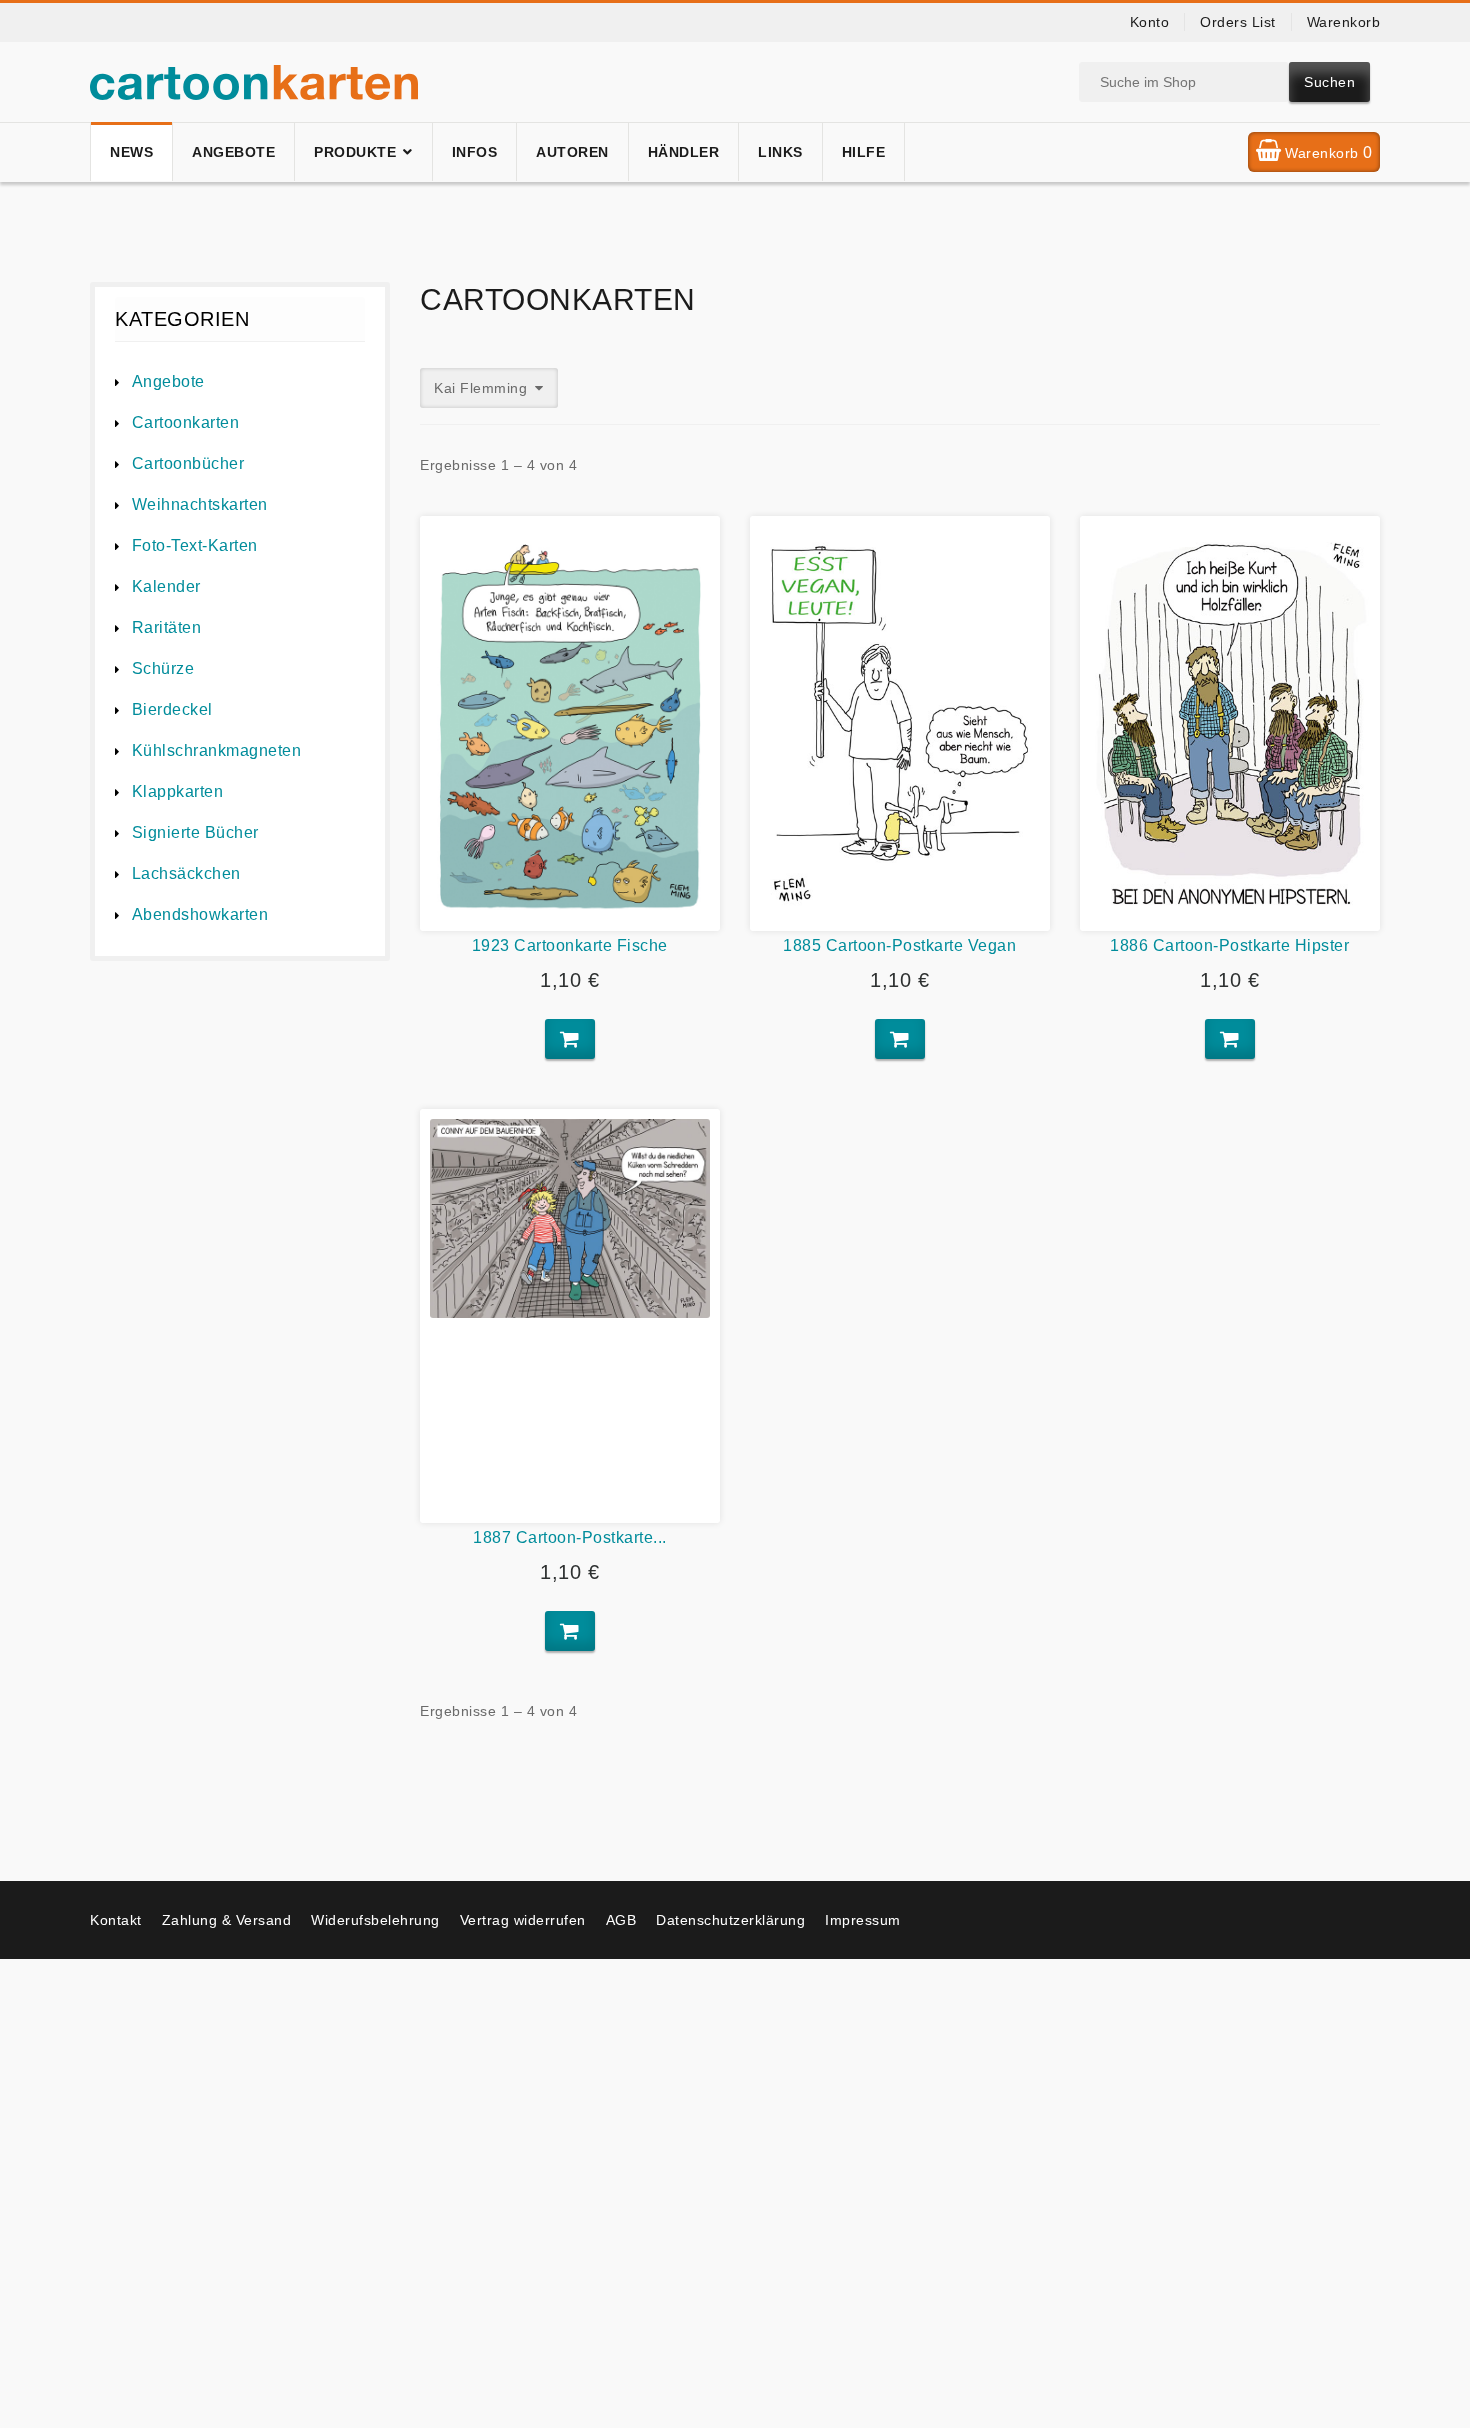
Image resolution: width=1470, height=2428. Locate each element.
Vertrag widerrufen (523, 1920)
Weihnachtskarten (200, 504)
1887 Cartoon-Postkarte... (570, 1537)
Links (780, 152)
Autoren (572, 152)
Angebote (233, 152)
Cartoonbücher (188, 463)
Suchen (1329, 82)
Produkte (355, 152)
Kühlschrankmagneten (216, 750)
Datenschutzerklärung (730, 1920)
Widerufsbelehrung (375, 1920)
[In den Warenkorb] (570, 1039)
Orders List (1238, 22)
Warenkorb (1344, 22)
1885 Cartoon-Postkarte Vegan (899, 945)
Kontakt (116, 1920)
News (131, 152)
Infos (475, 152)
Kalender (166, 586)
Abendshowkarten (200, 914)
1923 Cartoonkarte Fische (570, 945)
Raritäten (166, 627)
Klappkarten (177, 791)
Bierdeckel (172, 709)
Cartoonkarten (185, 422)
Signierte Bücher (195, 832)
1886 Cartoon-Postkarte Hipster (1229, 945)
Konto (1150, 22)
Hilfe (864, 152)
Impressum (863, 1920)
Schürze (163, 668)
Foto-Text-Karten (195, 545)
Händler (684, 152)
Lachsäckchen (186, 873)
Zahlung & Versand (227, 1920)
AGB (621, 1920)
